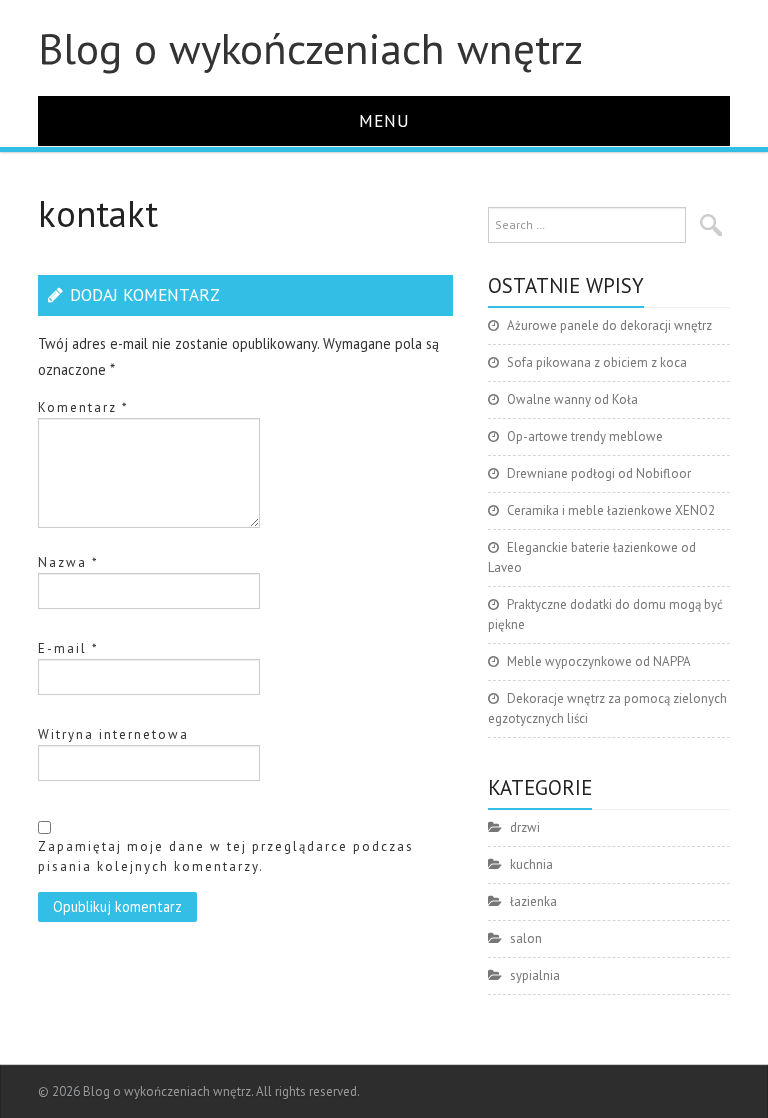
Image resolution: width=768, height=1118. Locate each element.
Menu (384, 120)
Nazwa (68, 562)
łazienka (533, 901)
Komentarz (83, 407)
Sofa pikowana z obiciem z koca (597, 362)
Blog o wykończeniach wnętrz (310, 48)
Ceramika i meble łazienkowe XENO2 (611, 510)
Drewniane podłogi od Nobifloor (599, 473)
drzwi (525, 827)
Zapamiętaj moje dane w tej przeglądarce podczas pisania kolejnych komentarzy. (226, 856)
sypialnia (535, 975)
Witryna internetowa (113, 734)
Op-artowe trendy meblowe (585, 436)
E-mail (68, 648)
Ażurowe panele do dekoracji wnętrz (609, 325)
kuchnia (531, 864)
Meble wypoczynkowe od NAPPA (599, 661)
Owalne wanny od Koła (572, 399)
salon (526, 938)
